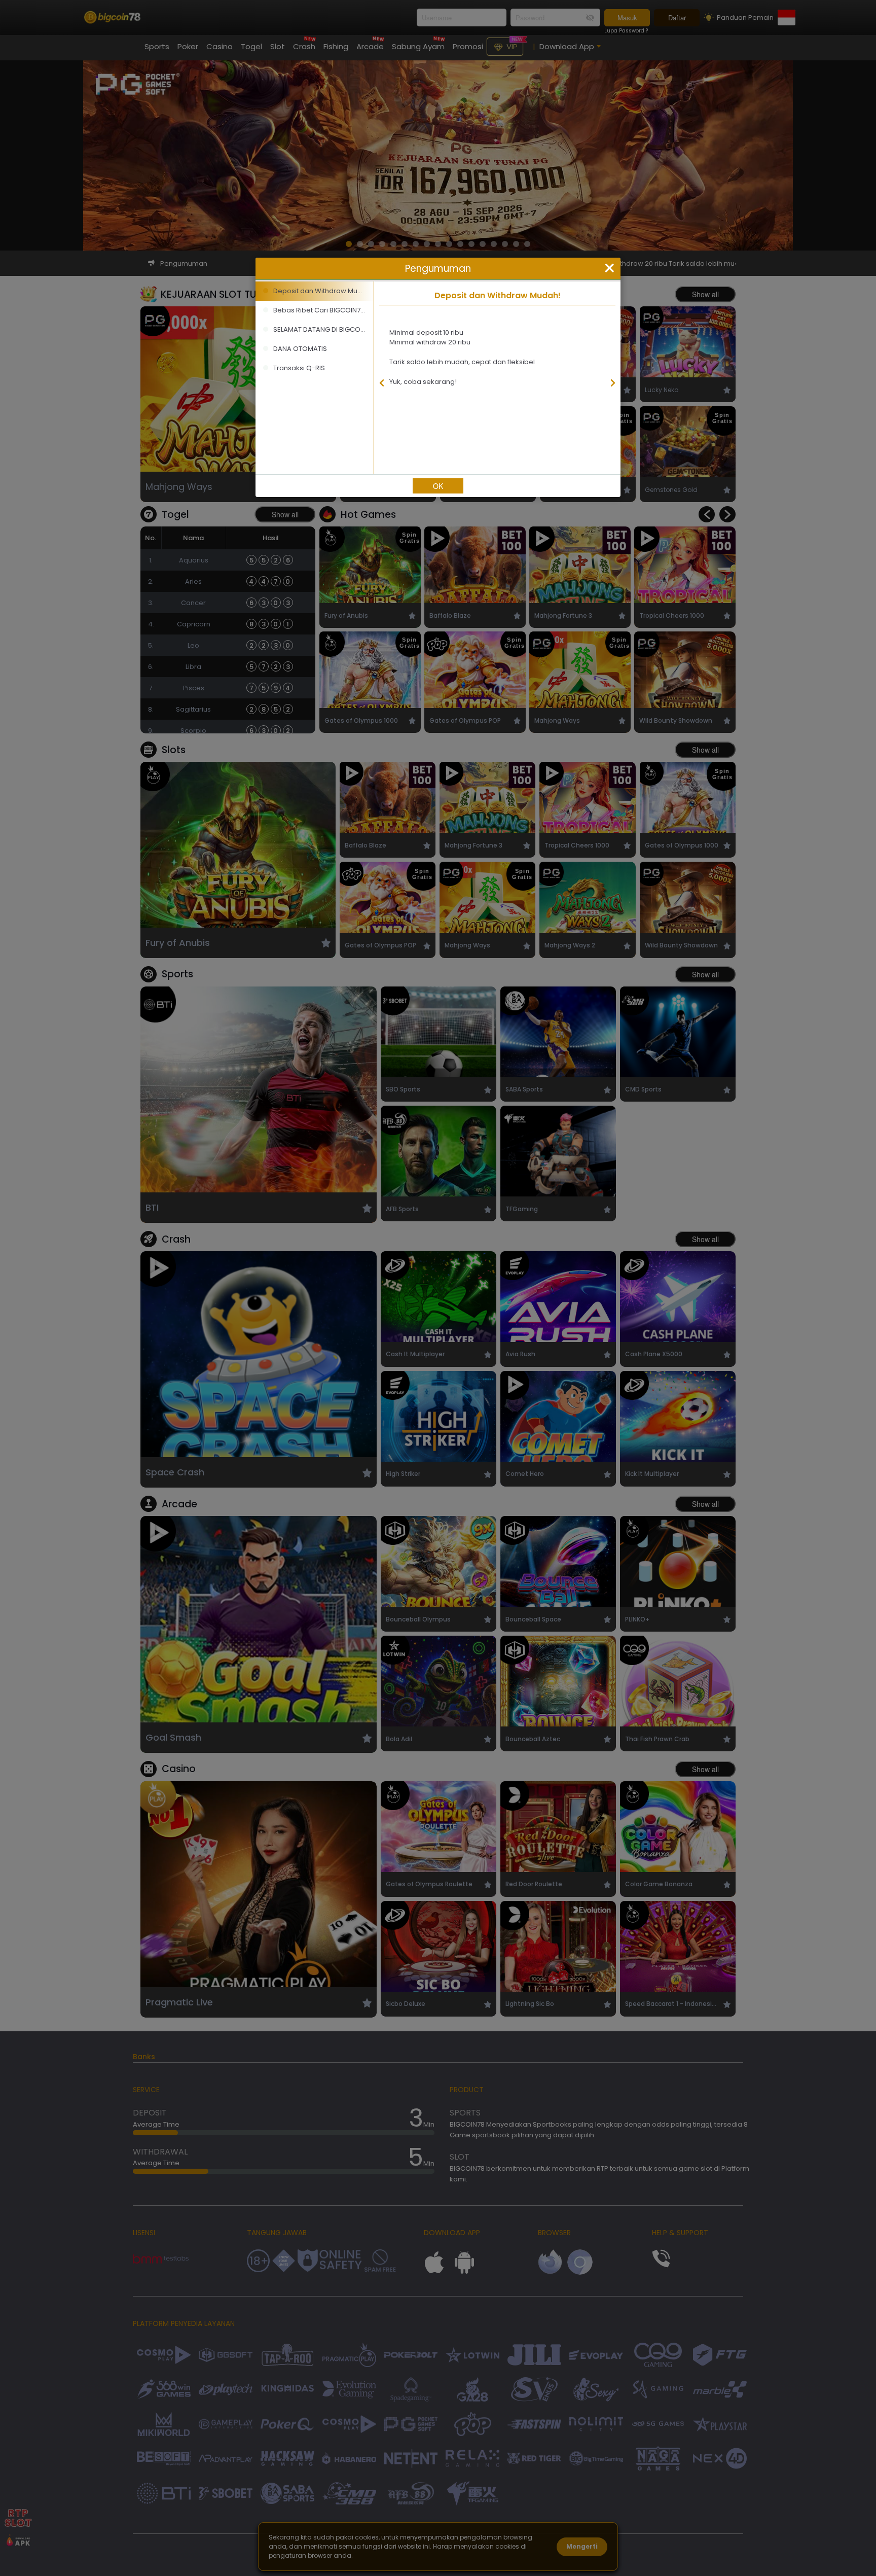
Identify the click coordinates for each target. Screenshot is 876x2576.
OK (438, 486)
